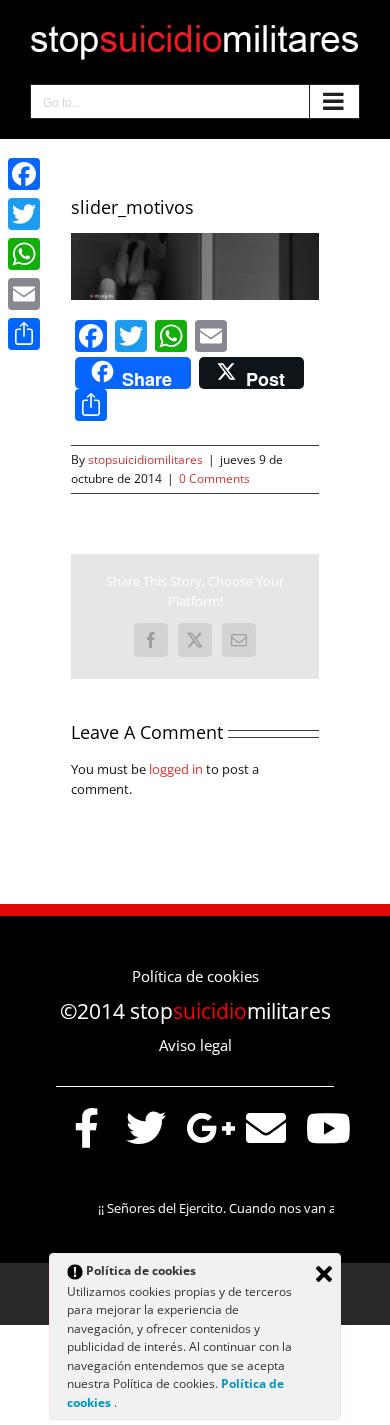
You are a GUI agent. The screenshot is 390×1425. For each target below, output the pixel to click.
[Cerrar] (324, 1274)
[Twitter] (24, 214)
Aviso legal (195, 1045)
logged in (176, 769)
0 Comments (214, 478)
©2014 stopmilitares (195, 1011)
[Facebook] (24, 174)
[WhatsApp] (24, 254)
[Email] (24, 294)
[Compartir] (24, 334)
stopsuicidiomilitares (145, 459)
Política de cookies (195, 976)
